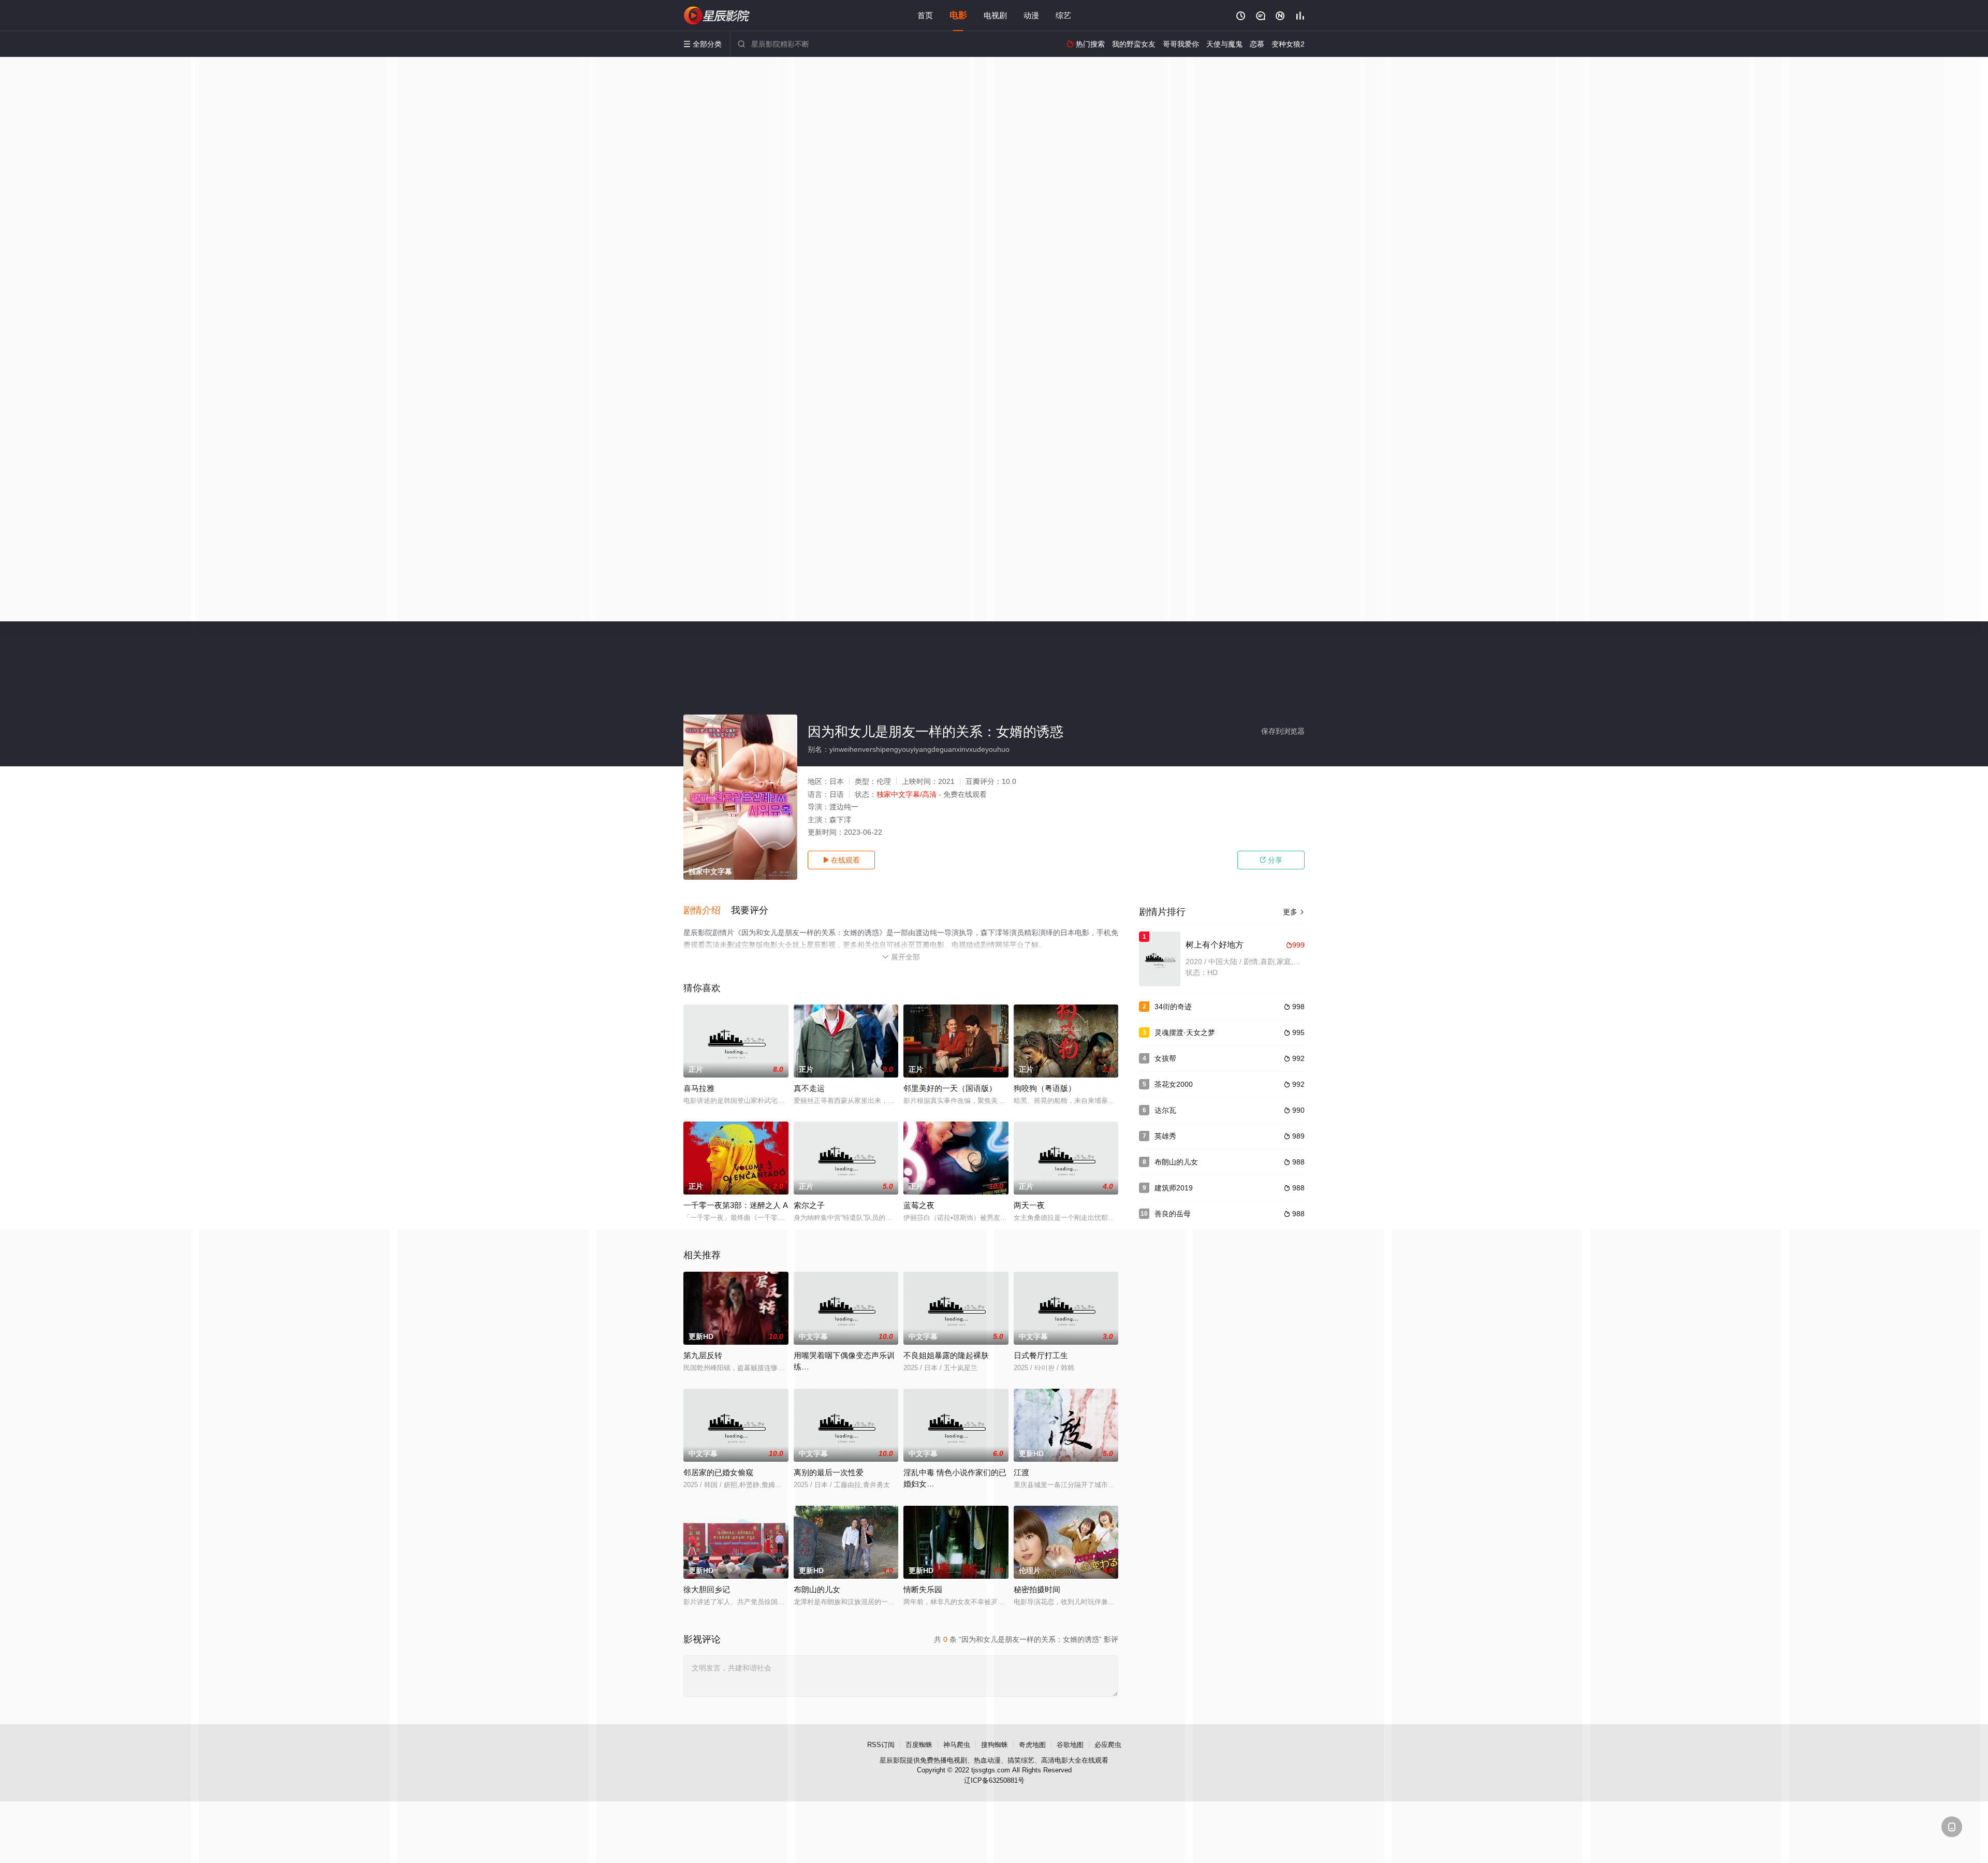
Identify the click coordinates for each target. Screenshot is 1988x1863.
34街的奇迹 (1173, 1007)
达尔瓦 (1165, 1110)
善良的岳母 (1173, 1214)
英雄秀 (1165, 1136)
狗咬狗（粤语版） (1045, 1088)
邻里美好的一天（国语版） (950, 1088)
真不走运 (809, 1088)
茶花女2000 (1174, 1084)
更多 (1294, 912)
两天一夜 (1029, 1205)
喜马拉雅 (699, 1088)
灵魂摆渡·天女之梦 (1185, 1032)
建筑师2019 (1174, 1188)
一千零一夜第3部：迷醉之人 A (736, 1205)
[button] (707, 911)
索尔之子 (809, 1205)
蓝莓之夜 (919, 1205)
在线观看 (841, 860)
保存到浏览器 (1283, 731)
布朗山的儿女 (1176, 1162)
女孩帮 (1165, 1058)
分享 (1271, 860)
